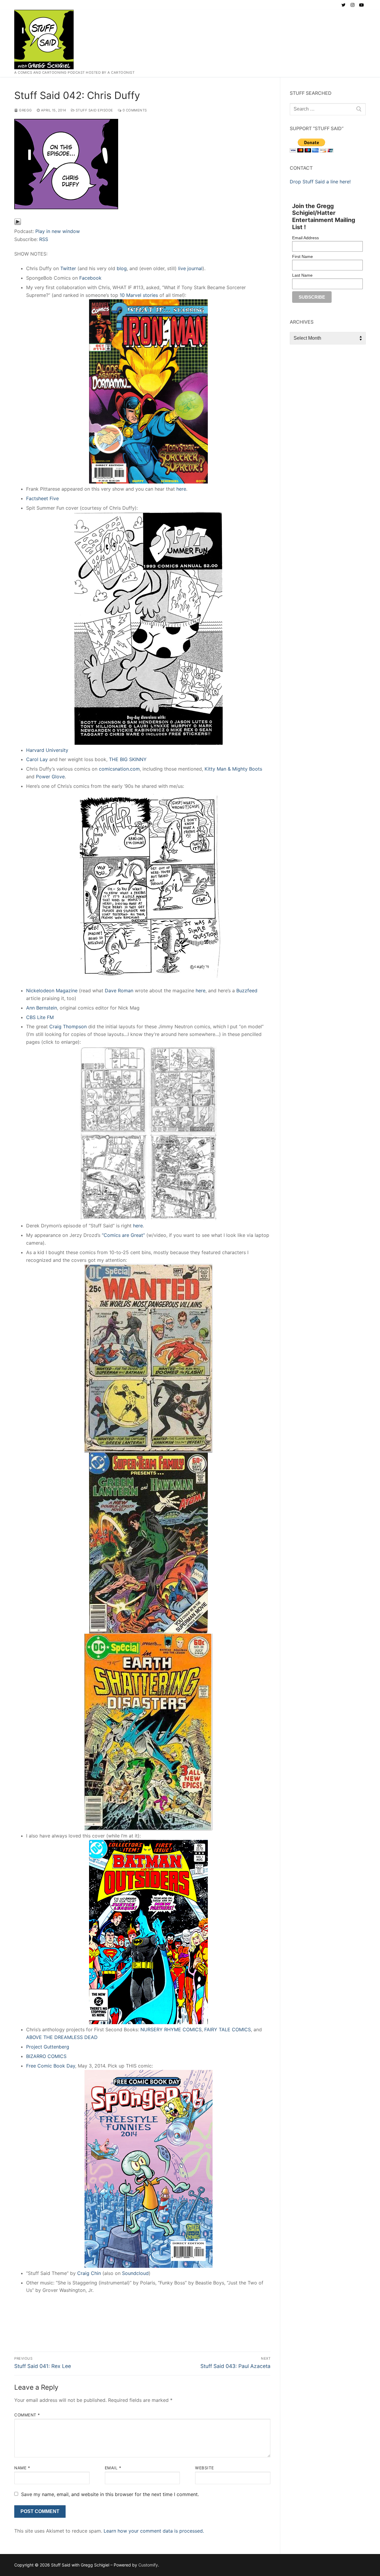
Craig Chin (89, 2273)
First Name (303, 256)
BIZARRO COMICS (46, 2056)
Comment (27, 2415)
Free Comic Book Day (51, 2066)
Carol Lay (37, 759)
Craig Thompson (68, 1026)
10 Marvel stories (139, 295)
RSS (44, 239)
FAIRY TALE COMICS (228, 2029)
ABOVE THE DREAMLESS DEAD (62, 2037)
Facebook (90, 278)
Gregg (25, 110)
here (180, 489)
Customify (148, 2565)
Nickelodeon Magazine (52, 991)
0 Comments (134, 110)
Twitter (68, 268)
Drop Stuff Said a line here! (320, 182)
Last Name (302, 275)
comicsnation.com (119, 769)
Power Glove (50, 777)
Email (113, 2468)
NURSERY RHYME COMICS (171, 2029)
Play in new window (58, 231)
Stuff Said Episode (94, 110)
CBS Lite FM (40, 1017)
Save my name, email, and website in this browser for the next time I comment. (110, 2494)
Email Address (305, 238)
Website (205, 2468)
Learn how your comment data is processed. (154, 2531)
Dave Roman (119, 991)
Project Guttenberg (48, 2047)
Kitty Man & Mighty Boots (233, 769)
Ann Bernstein (42, 1008)
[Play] (18, 223)
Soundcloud (135, 2273)
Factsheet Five (42, 498)
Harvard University (47, 750)
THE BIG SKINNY (128, 759)
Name (22, 2468)
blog (122, 268)
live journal (190, 268)
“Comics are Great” (123, 1235)
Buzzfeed (247, 991)
